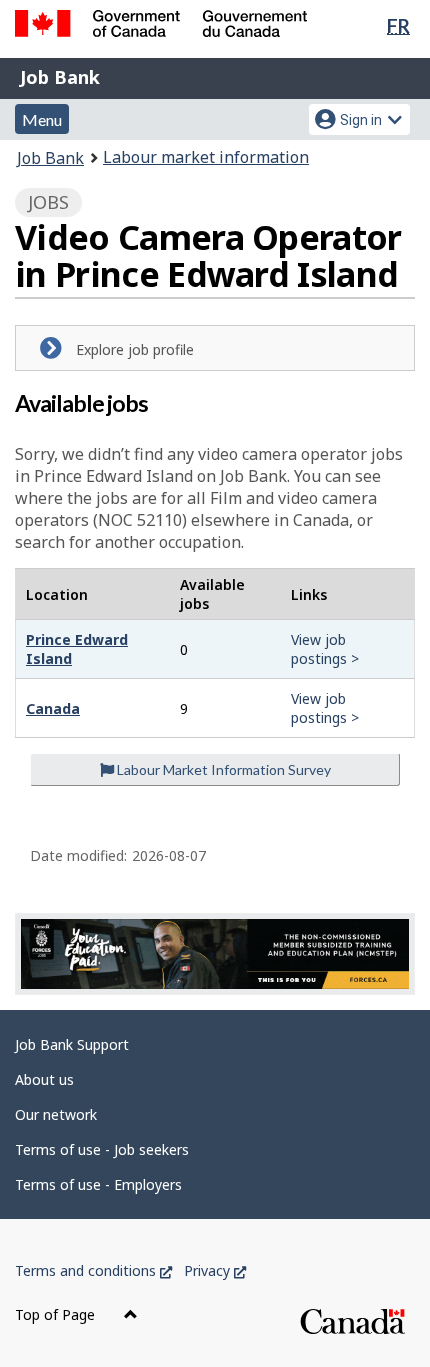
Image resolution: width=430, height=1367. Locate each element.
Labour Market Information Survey (222, 769)
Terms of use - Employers (98, 1184)
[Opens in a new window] (215, 953)
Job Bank (60, 77)
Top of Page (57, 1314)
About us (44, 1079)
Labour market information (206, 157)
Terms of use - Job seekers (102, 1149)
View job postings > (325, 649)
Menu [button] (42, 119)
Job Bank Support (72, 1044)
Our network (56, 1114)
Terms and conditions (93, 1270)
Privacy (215, 1270)
